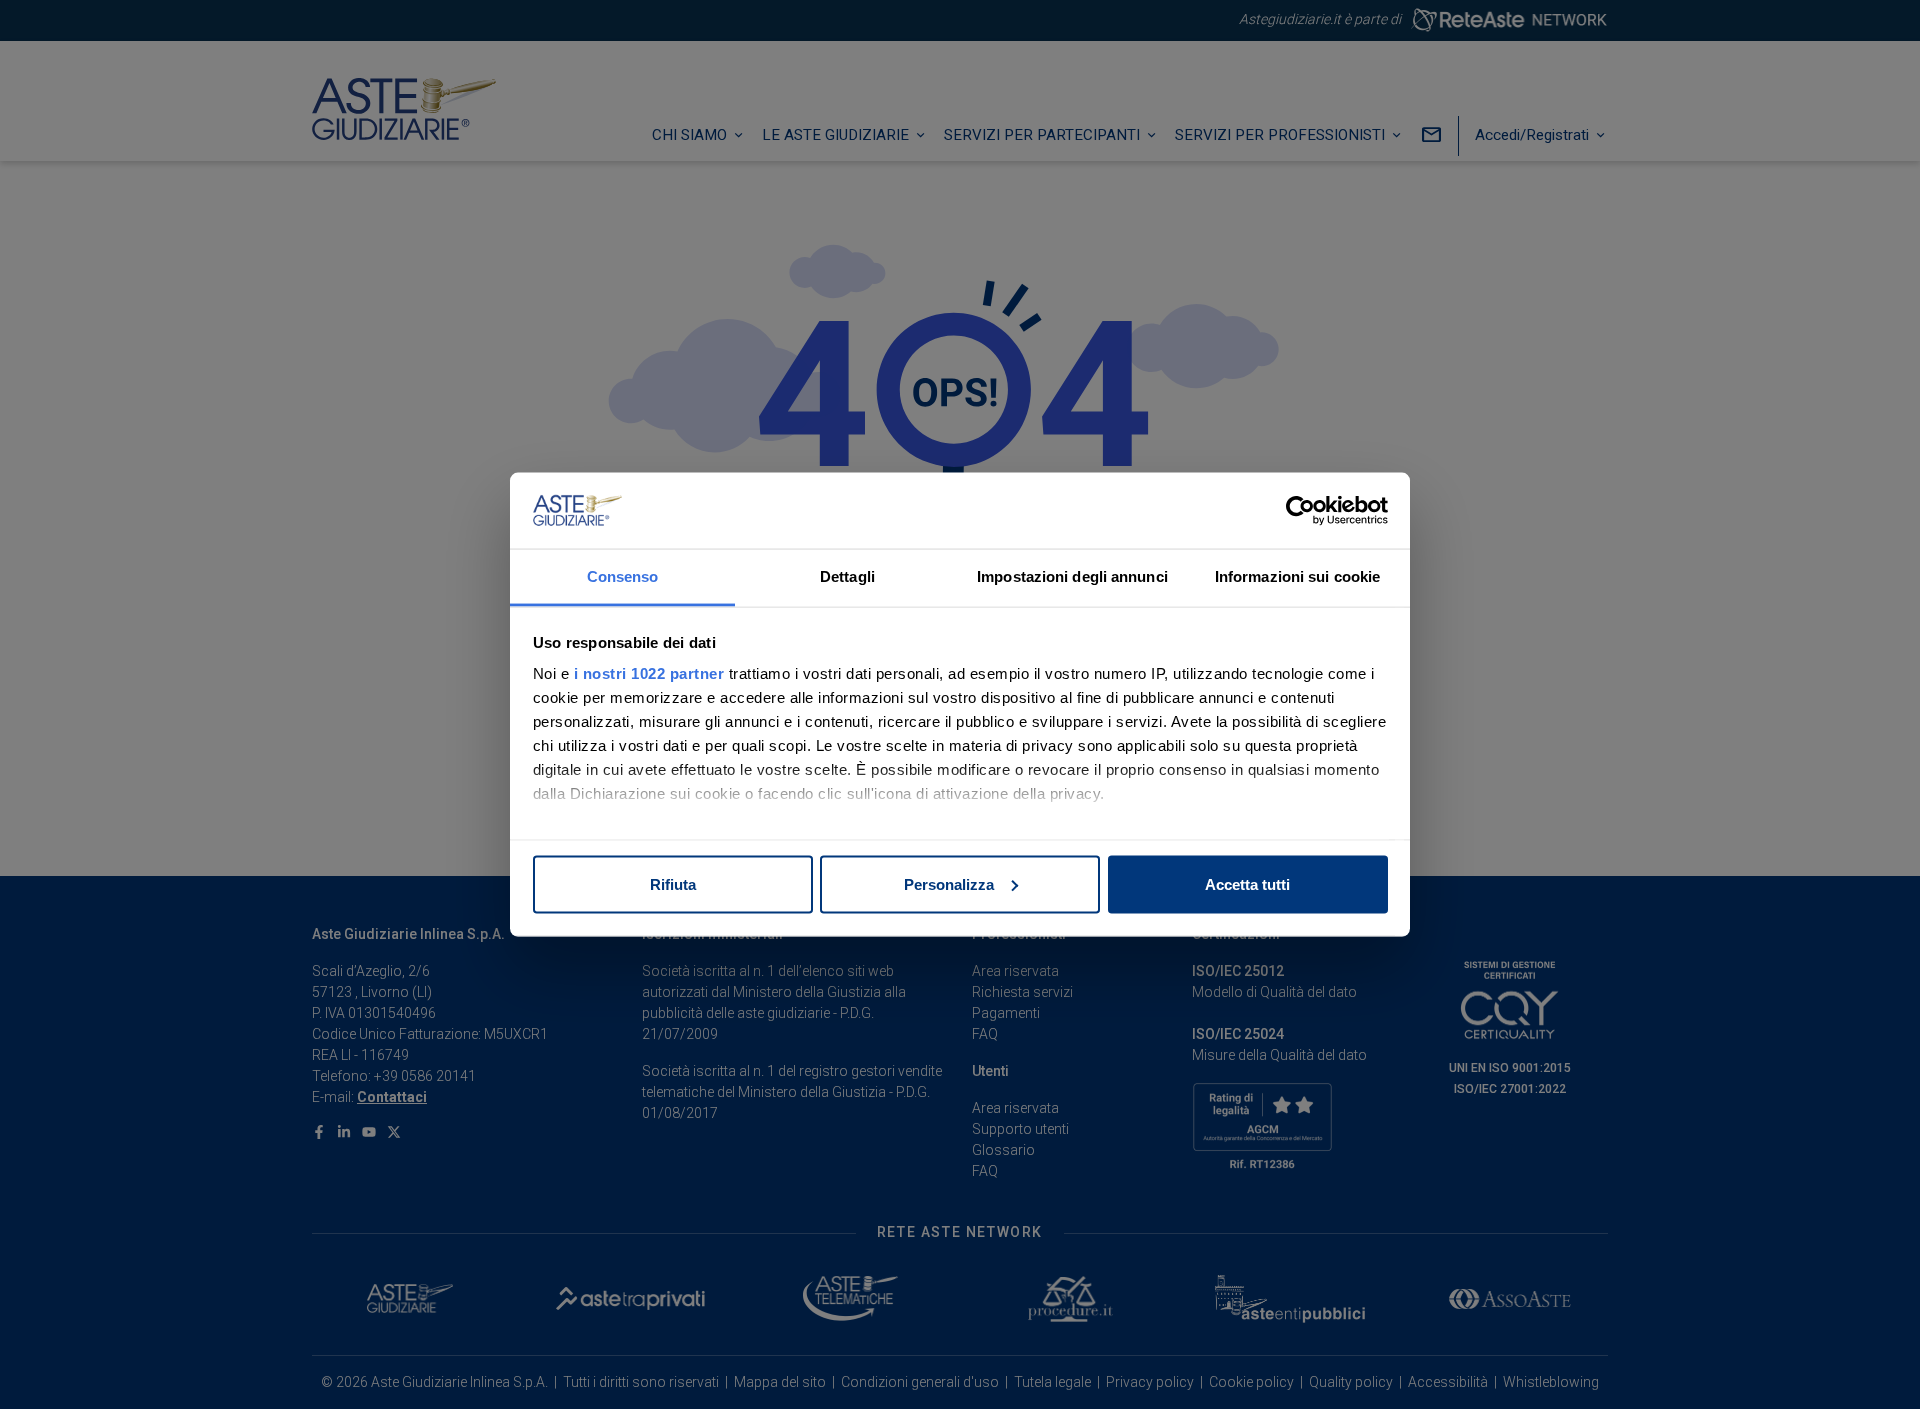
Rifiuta (673, 883)
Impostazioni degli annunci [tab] (1072, 576)
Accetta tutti (1247, 883)
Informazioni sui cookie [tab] (1297, 576)
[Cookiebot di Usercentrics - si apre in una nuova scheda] (1300, 511)
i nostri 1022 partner (649, 673)
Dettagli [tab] (847, 576)
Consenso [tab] (623, 576)
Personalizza (949, 883)
